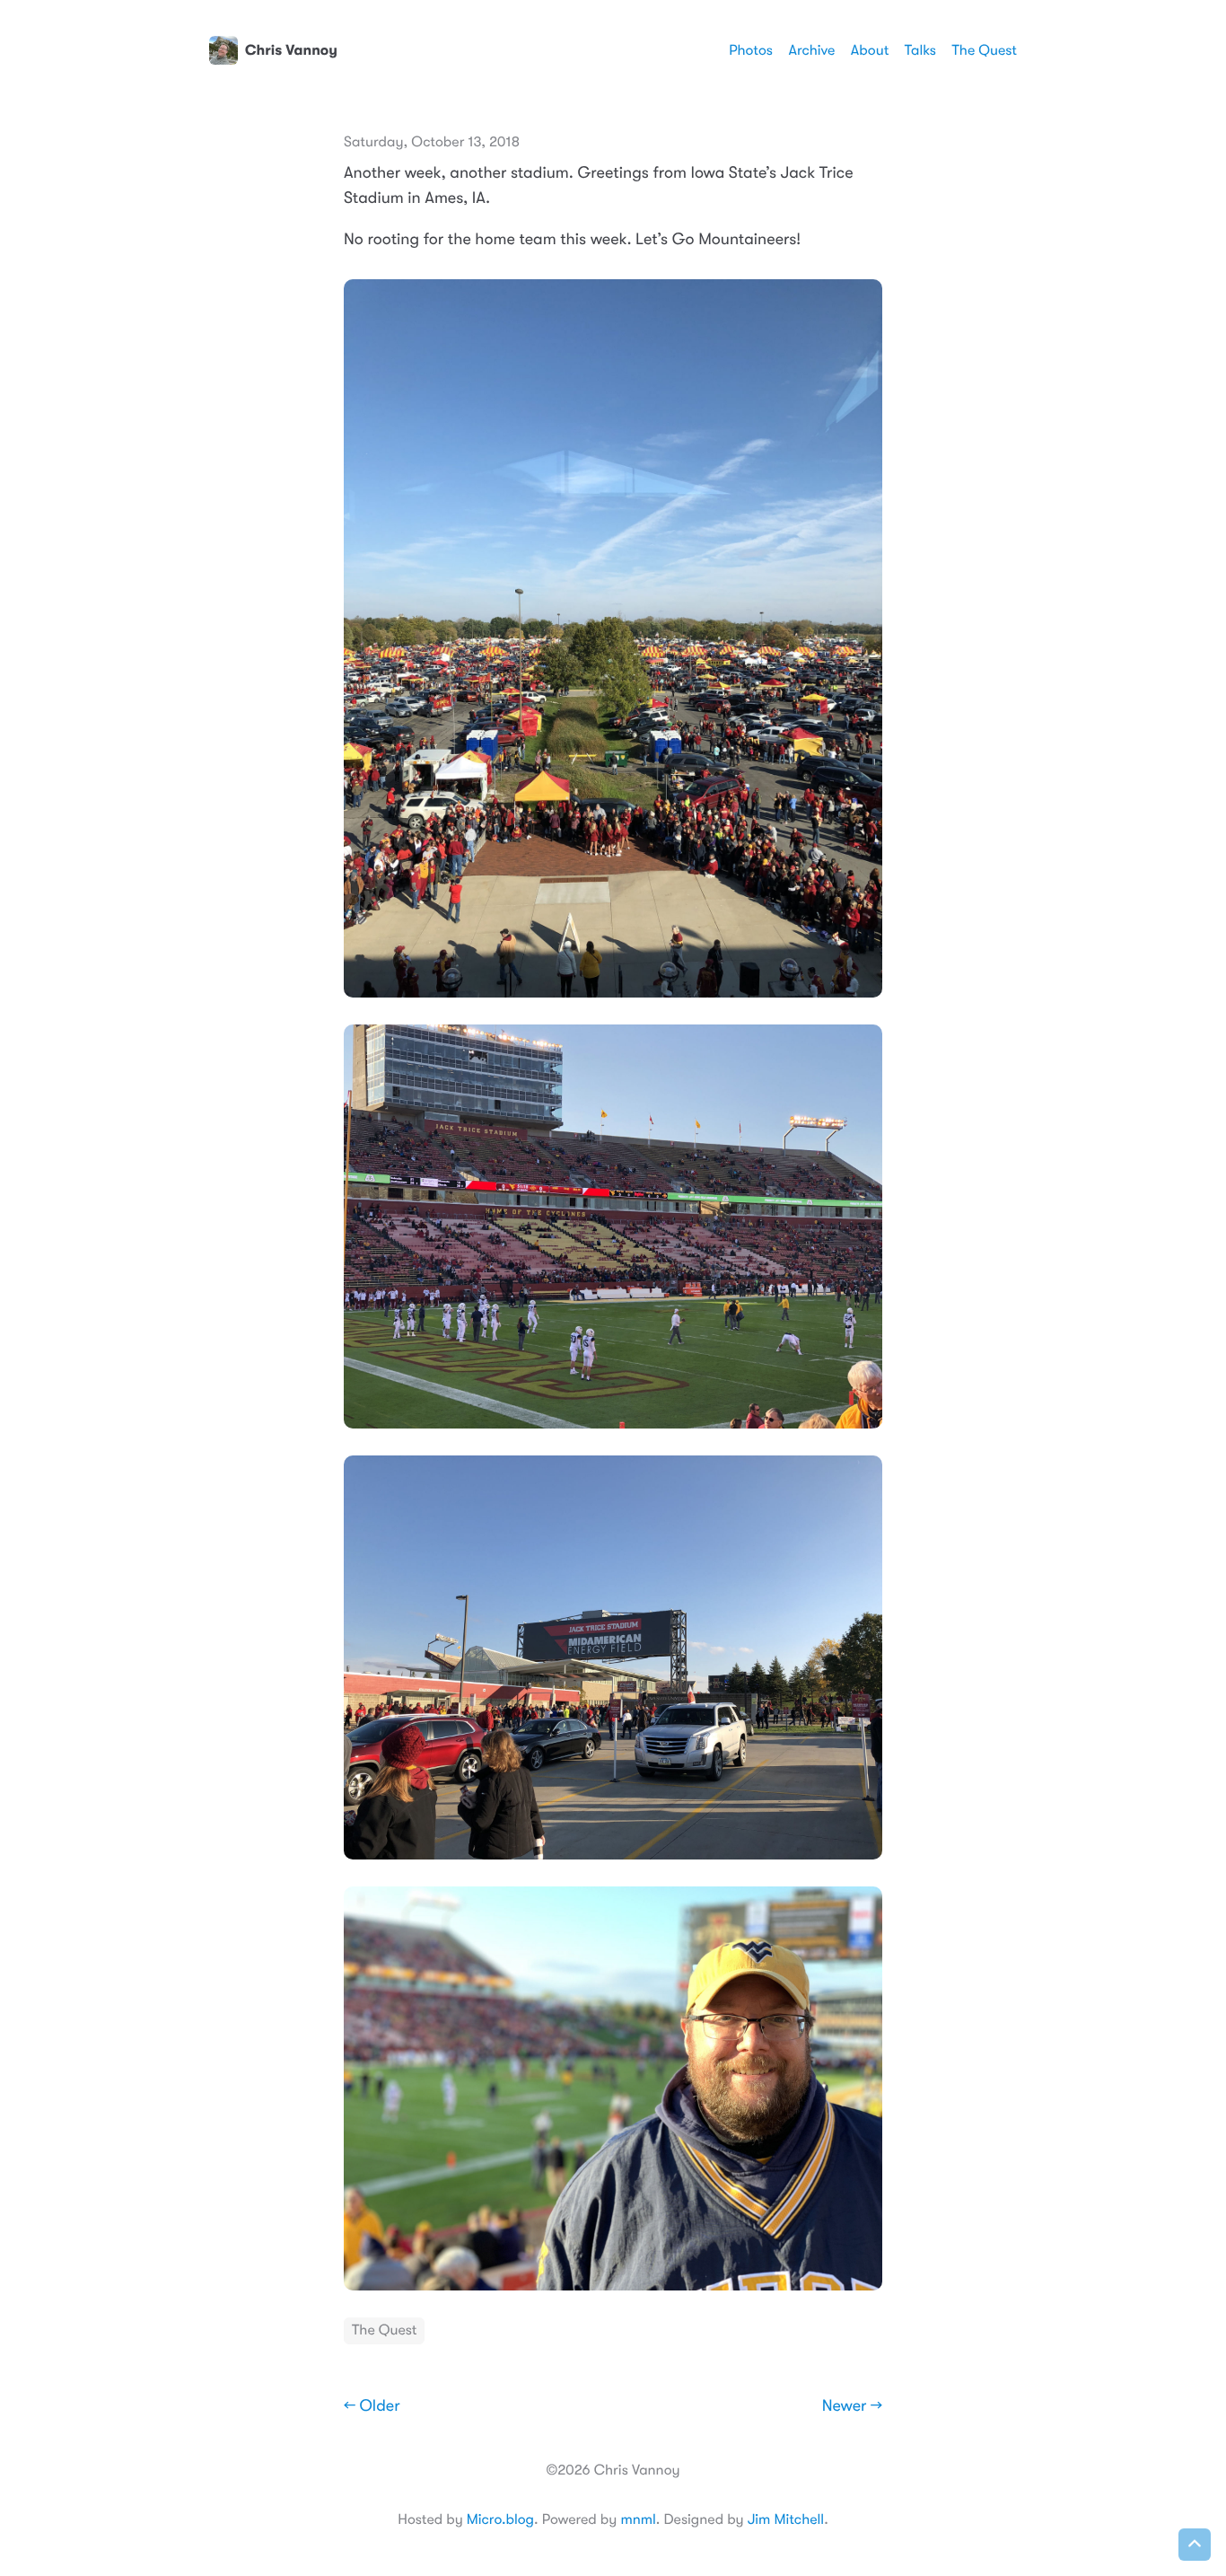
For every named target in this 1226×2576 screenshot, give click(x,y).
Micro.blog (500, 2519)
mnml (638, 2519)
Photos (751, 50)
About (870, 50)
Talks (920, 50)
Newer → (852, 2406)
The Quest (985, 50)
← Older (372, 2406)
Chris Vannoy (291, 50)
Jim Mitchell (786, 2519)
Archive (812, 50)
